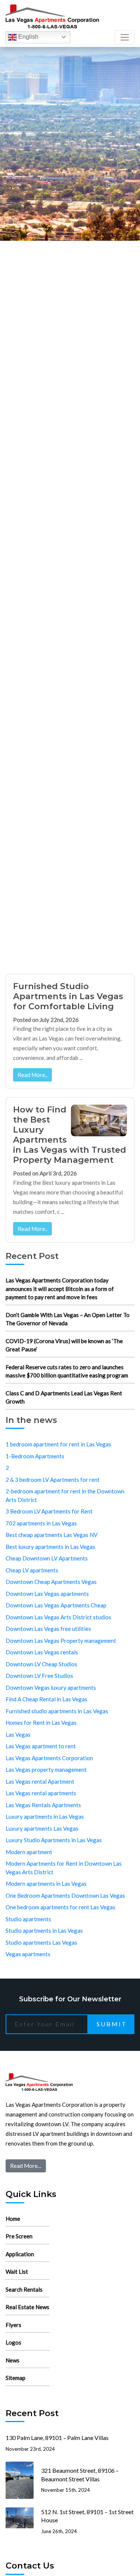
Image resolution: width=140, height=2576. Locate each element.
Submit (112, 2024)
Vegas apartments (28, 1954)
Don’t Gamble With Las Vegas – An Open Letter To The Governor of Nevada (68, 1319)
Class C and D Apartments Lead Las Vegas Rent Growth (64, 1397)
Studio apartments (28, 1919)
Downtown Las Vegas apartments (47, 1594)
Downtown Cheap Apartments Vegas (51, 1582)
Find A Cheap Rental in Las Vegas (46, 1699)
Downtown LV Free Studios (39, 1676)
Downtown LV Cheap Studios (41, 1664)
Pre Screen (19, 2236)
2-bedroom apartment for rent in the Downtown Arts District (65, 1495)
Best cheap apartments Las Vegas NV (52, 1535)
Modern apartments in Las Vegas (46, 1884)
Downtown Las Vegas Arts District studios (58, 1617)
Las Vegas (18, 1734)
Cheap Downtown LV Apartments (47, 1558)
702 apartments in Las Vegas (41, 1523)
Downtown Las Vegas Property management (61, 1641)
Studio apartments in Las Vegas (44, 1931)
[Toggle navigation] (125, 37)
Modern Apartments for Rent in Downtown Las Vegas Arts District (64, 1868)
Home (13, 2219)
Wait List (17, 2272)
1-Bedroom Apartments (35, 1456)
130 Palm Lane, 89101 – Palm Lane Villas (57, 2438)
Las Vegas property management (46, 1770)
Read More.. (32, 1075)
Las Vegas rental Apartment (40, 1781)
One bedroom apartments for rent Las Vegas (60, 1907)
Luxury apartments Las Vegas (42, 1828)
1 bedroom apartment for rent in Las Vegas (58, 1444)
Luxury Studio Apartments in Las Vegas (54, 1840)
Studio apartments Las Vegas (41, 1942)
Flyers (13, 2325)
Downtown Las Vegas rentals (42, 1652)
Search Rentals (24, 2289)
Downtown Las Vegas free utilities (48, 1629)
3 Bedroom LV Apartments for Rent (49, 1511)
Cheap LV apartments (32, 1570)
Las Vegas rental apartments (41, 1793)
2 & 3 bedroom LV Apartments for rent (53, 1480)
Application (20, 2254)
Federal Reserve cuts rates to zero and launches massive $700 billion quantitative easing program (67, 1371)
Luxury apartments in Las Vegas (45, 1816)
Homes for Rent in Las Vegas (41, 1723)
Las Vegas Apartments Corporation (49, 1758)
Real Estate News (27, 2307)
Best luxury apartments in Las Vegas (50, 1547)
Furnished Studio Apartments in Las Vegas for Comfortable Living (68, 996)
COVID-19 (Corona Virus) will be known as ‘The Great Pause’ (64, 1345)
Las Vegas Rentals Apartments (43, 1805)
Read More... (26, 2166)
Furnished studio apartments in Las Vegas (57, 1711)
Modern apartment (29, 1852)
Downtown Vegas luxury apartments (51, 1688)
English (28, 37)
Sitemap (15, 2378)
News (13, 2360)
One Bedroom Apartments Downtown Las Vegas (65, 1895)
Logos (13, 2342)
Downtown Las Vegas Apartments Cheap (56, 1605)
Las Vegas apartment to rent (41, 1746)
